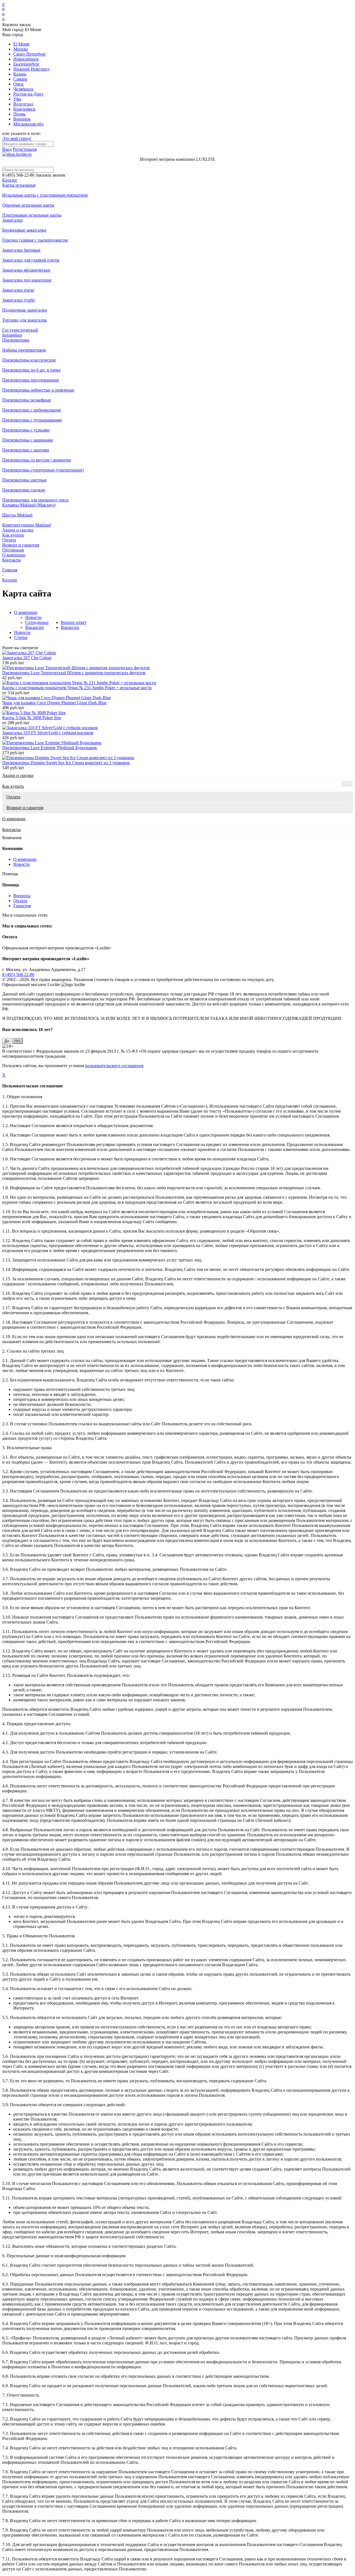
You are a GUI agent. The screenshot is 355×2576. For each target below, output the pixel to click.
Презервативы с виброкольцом (31, 410)
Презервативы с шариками (28, 440)
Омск (18, 84)
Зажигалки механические (26, 270)
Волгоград (23, 104)
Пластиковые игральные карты (32, 215)
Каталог (10, 180)
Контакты (12, 560)
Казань (20, 74)
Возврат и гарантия (21, 545)
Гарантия (22, 906)
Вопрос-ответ (74, 622)
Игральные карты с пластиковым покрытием (45, 195)
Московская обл (28, 124)
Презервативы (16, 340)
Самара (20, 79)
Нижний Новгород (31, 69)
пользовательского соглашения (114, 1066)
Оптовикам (13, 550)
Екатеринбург (26, 64)
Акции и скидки (18, 530)
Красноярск (24, 109)
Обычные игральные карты (28, 205)
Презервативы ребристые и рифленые (38, 390)
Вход (7, 149)
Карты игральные (19, 185)
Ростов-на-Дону (28, 94)
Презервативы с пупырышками (32, 420)
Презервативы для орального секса (35, 500)
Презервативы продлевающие (31, 380)
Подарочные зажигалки (25, 310)
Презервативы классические (29, 360)
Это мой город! (17, 138)
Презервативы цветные (24, 480)
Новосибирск (26, 59)
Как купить (13, 535)
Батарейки (12, 335)
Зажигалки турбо (18, 300)
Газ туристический (20, 330)
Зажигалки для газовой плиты (31, 260)
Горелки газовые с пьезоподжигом (35, 240)
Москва (21, 49)
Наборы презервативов (24, 350)
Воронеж (22, 119)
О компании (14, 555)
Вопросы (22, 896)
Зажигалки (12, 220)
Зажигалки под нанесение (27, 280)
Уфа (17, 99)
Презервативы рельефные (27, 400)
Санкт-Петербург (30, 54)
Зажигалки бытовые (21, 250)
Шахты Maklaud (17, 515)
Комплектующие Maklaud (26, 525)
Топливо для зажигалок (25, 320)
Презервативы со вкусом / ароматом (36, 460)
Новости (33, 617)
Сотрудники (37, 622)
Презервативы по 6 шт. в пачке (31, 370)
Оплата (9, 540)
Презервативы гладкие (24, 490)
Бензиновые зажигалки (24, 230)
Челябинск (23, 89)
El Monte (21, 44)
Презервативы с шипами (26, 450)
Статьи (21, 637)
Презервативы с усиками (26, 430)
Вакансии (35, 627)
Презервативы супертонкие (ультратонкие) (43, 470)
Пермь (19, 114)
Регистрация (25, 149)
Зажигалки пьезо (18, 290)
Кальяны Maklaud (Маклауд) (29, 505)
